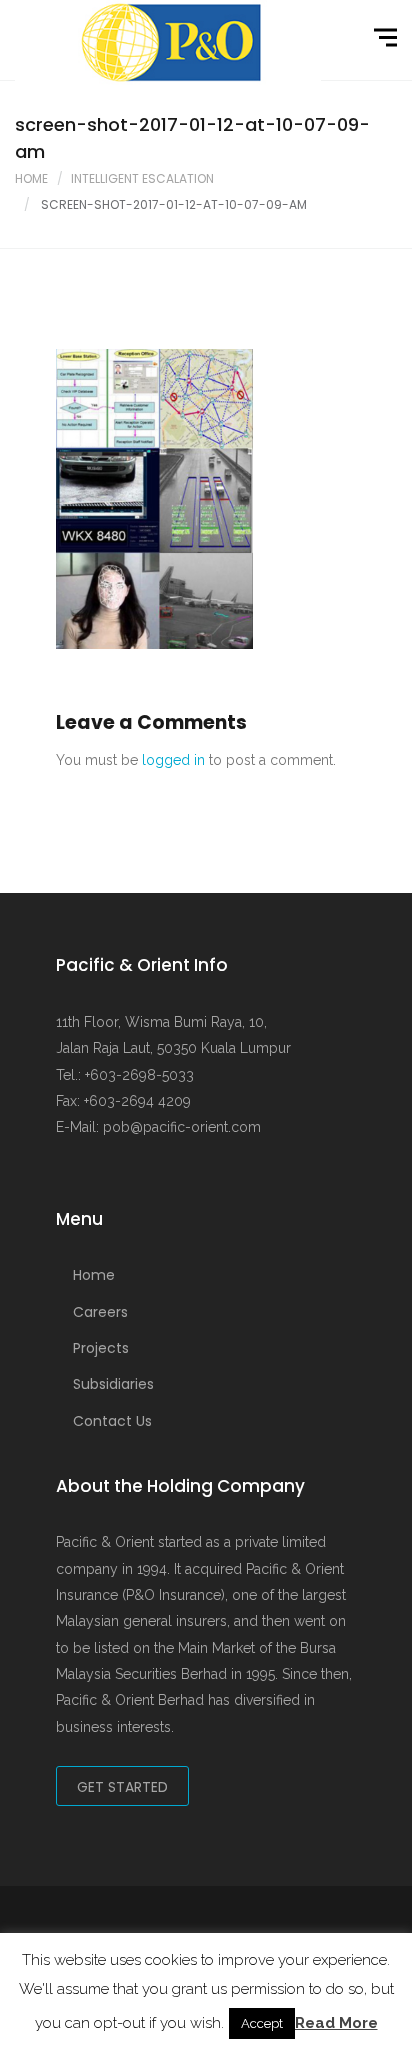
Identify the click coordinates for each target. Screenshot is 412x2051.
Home (31, 178)
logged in (173, 760)
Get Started (122, 1787)
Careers (100, 1312)
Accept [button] (262, 2023)
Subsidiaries (113, 1384)
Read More (336, 2023)
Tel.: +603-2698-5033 (125, 1075)
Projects (101, 1348)
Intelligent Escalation (142, 178)
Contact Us (112, 1421)
